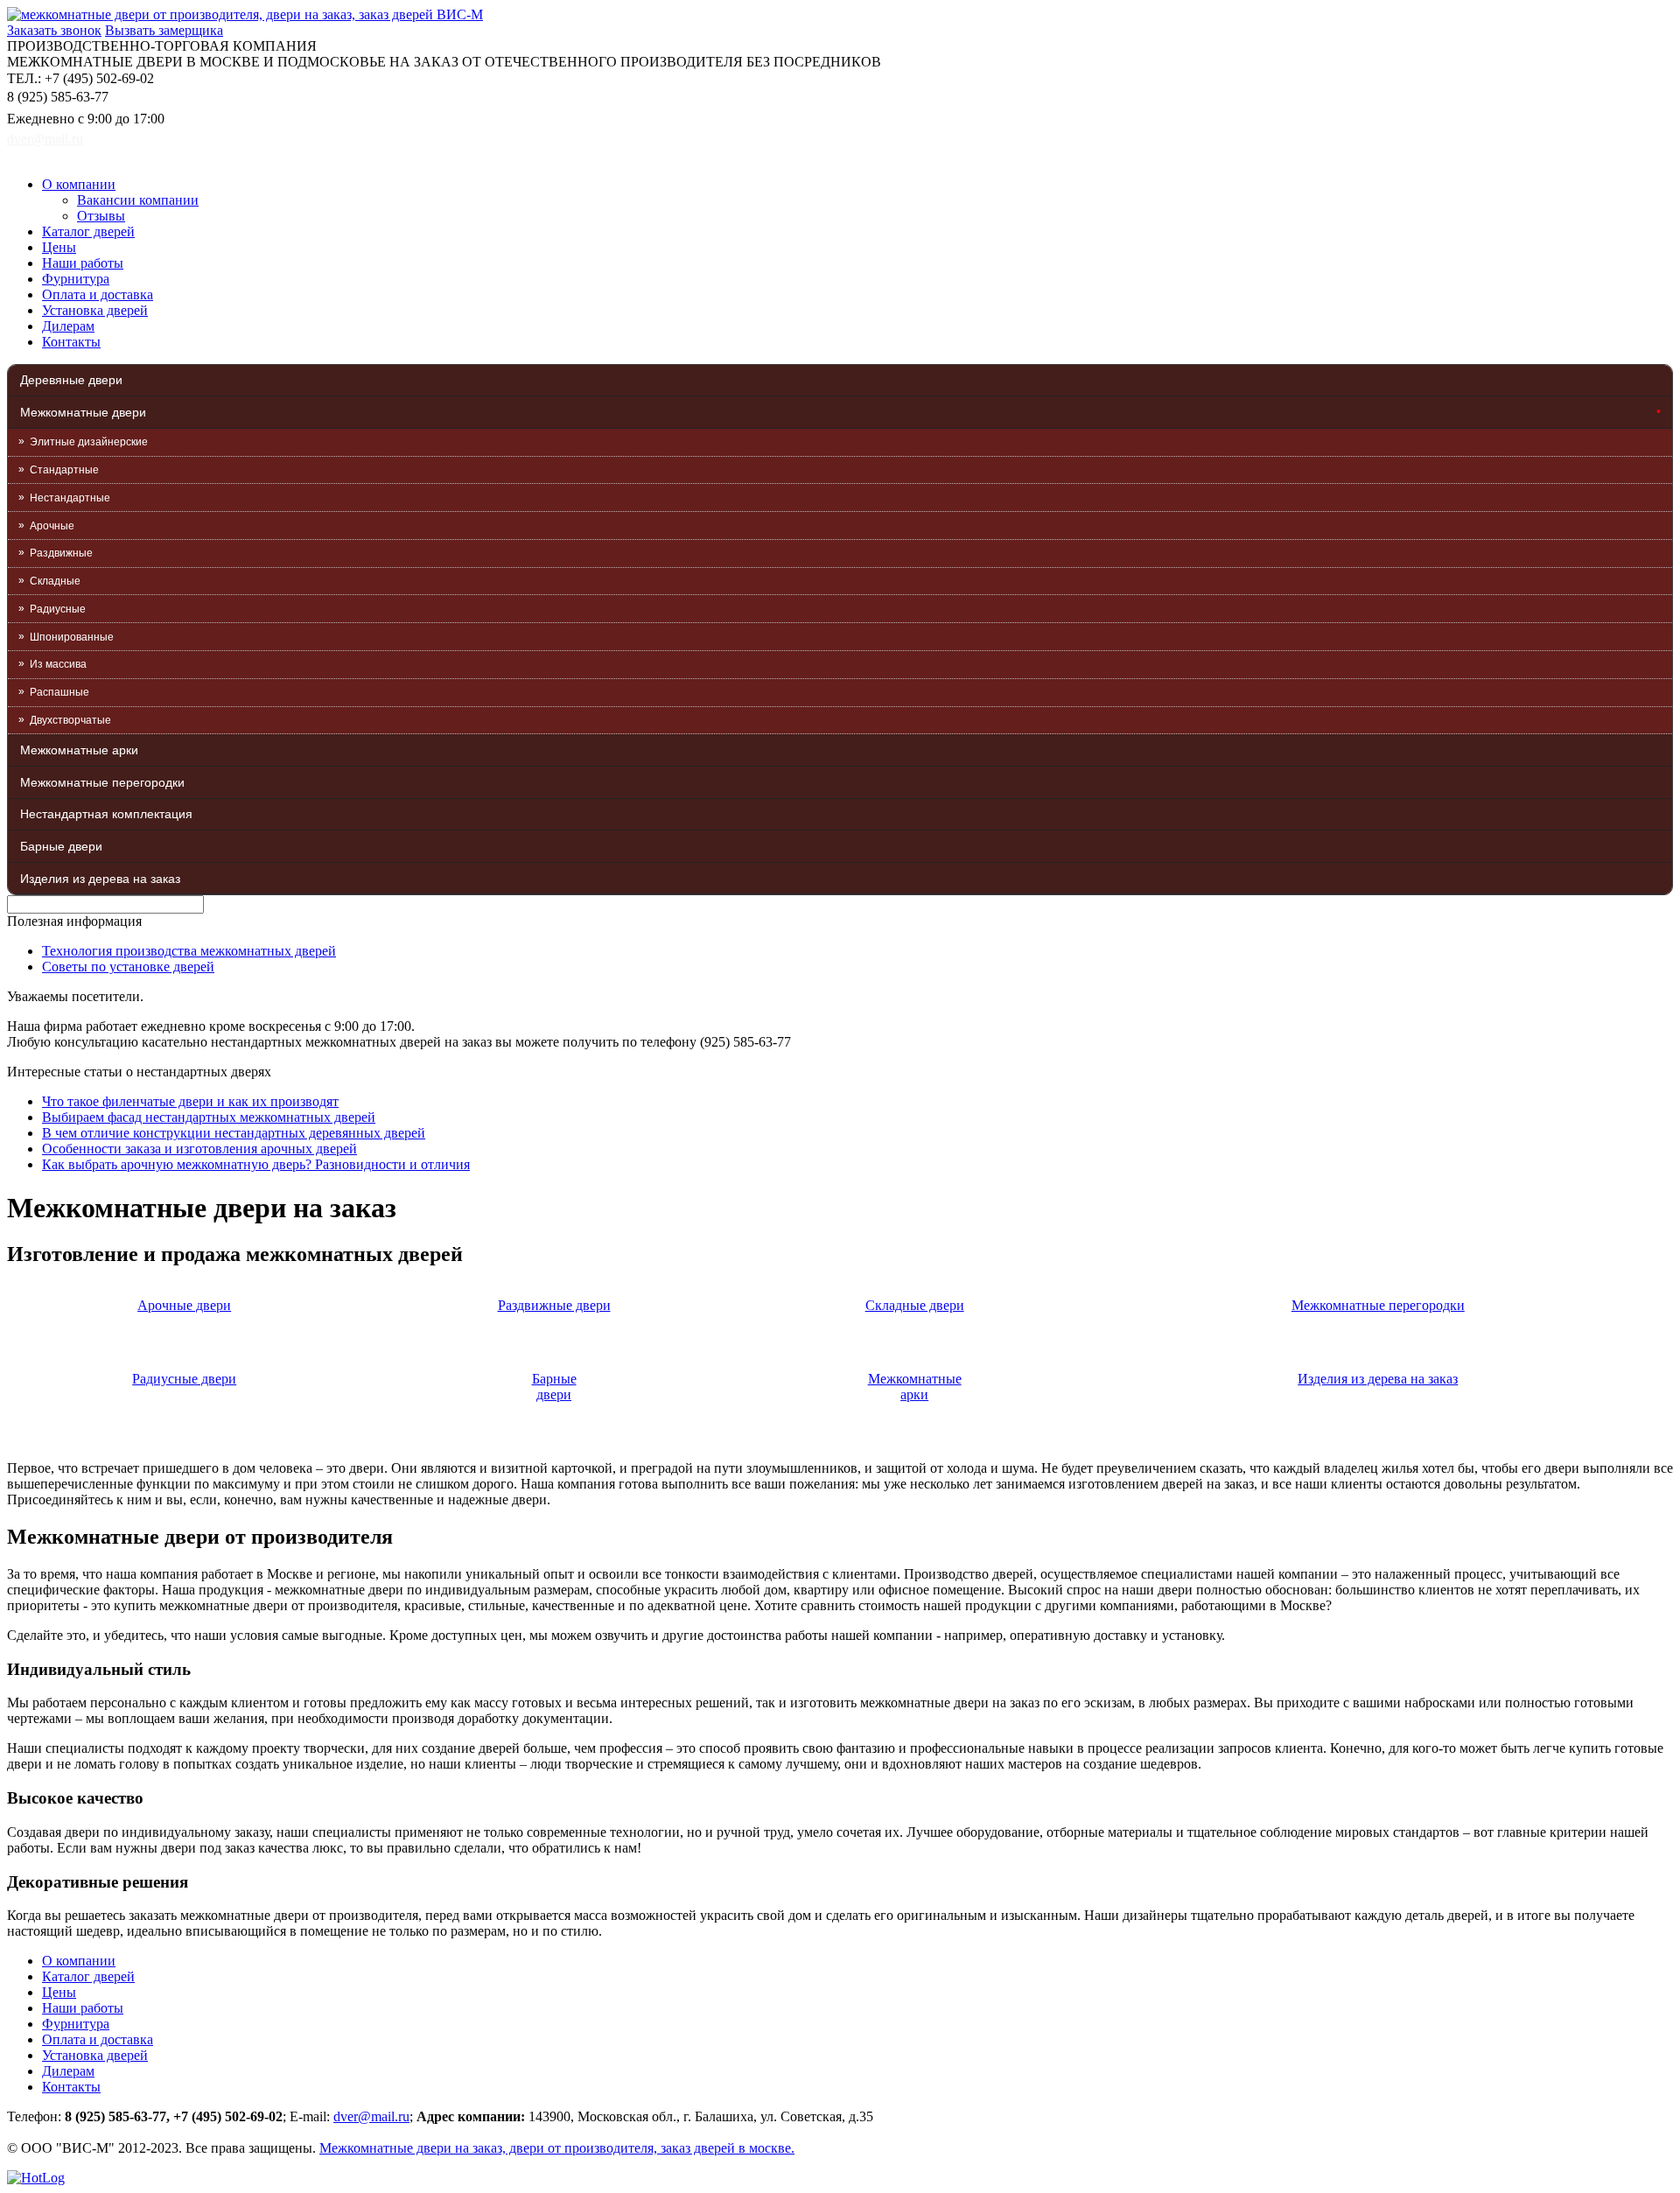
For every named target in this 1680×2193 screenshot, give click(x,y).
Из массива (58, 664)
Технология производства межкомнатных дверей (189, 951)
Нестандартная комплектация (106, 814)
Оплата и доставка (98, 294)
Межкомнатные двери (83, 412)
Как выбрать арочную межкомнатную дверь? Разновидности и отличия (256, 1164)
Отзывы (101, 216)
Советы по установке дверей (128, 967)
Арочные (52, 526)
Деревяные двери (71, 380)
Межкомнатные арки (79, 750)
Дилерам (68, 326)
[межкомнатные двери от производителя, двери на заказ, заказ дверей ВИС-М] (245, 14)
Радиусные (58, 609)
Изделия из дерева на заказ (100, 879)
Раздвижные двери (554, 1305)
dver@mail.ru (45, 139)
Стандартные (64, 470)
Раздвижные (61, 553)
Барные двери (61, 846)
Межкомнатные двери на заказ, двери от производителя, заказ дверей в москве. (557, 2148)
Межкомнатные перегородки (102, 782)
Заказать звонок (54, 30)
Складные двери (915, 1305)
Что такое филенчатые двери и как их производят (190, 1101)
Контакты (71, 342)
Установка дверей (95, 310)
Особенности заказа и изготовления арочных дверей (199, 1149)
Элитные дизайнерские (89, 442)
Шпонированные (72, 637)
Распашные (59, 692)
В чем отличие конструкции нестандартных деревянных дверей (234, 1133)
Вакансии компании (138, 200)
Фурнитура (76, 279)
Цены (59, 247)
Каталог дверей (88, 231)
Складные (55, 581)
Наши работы (83, 263)
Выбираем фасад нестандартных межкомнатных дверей (209, 1117)
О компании (79, 184)
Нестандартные (70, 498)
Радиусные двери (184, 1379)
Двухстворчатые (70, 720)
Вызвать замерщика (164, 30)
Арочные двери (184, 1305)
